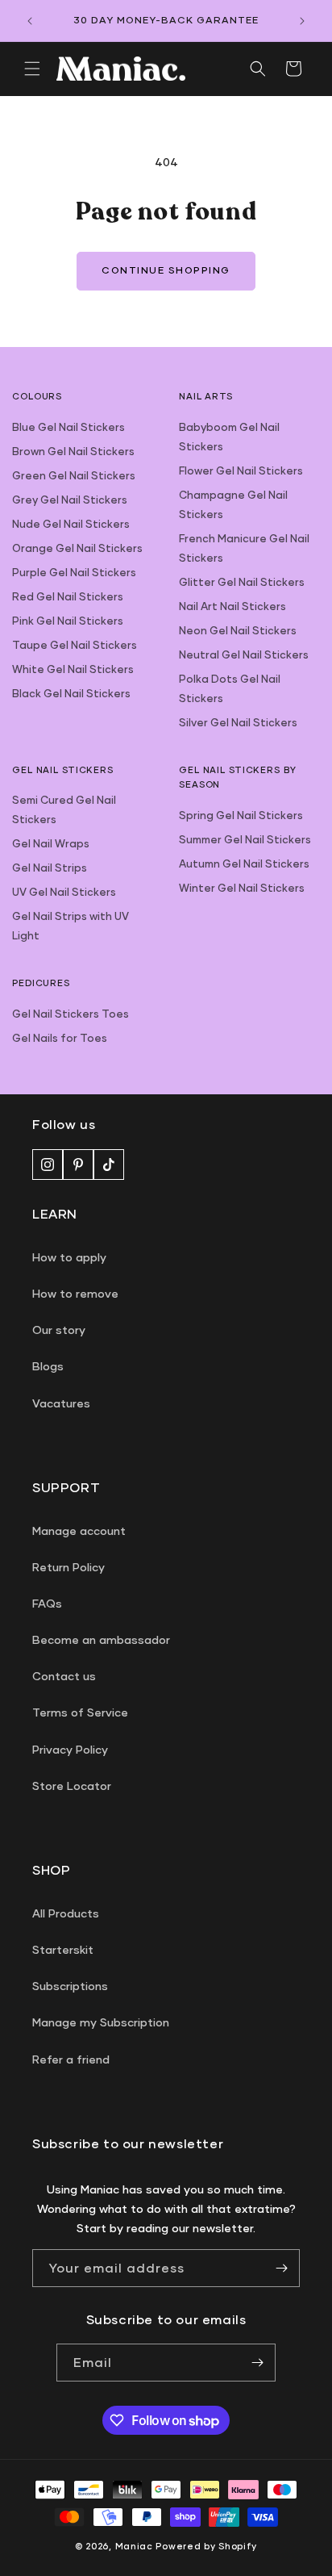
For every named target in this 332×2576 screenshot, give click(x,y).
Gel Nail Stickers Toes (71, 1014)
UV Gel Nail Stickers (64, 892)
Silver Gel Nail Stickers (238, 722)
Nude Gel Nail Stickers (71, 524)
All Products (66, 1913)
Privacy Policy (70, 1749)
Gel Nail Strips (50, 868)
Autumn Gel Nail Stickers (244, 864)
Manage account (79, 1531)
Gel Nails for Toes (60, 1038)
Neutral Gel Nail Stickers (244, 654)
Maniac (134, 2546)
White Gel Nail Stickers (73, 669)
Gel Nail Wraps (51, 843)
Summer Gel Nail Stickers (245, 839)
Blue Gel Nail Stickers (68, 427)
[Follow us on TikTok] (109, 1165)
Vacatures (61, 1403)
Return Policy (68, 1567)
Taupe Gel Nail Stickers (75, 645)
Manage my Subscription (101, 2022)
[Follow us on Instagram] (48, 1165)
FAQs (47, 1603)
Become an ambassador (101, 1639)
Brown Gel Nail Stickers (73, 451)
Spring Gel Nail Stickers (241, 815)
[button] (32, 69)
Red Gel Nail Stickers (68, 596)
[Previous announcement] (30, 21)
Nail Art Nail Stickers (232, 606)
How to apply (69, 1257)
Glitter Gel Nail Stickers (242, 582)
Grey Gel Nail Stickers (70, 500)
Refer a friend (71, 2059)
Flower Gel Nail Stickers (241, 470)
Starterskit (63, 1949)
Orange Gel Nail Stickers (77, 548)
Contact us (64, 1676)
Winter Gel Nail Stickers (242, 888)
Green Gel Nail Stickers (74, 475)
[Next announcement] (302, 21)
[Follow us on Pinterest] (78, 1165)
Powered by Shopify (206, 2546)
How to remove (75, 1293)
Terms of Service (80, 1712)
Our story (59, 1330)
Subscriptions (70, 1986)
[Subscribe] (281, 2268)
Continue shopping (166, 270)
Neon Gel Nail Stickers (238, 630)
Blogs (48, 1366)
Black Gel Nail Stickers (71, 693)
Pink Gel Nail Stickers (68, 621)
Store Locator (72, 1786)
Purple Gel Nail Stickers (74, 572)
